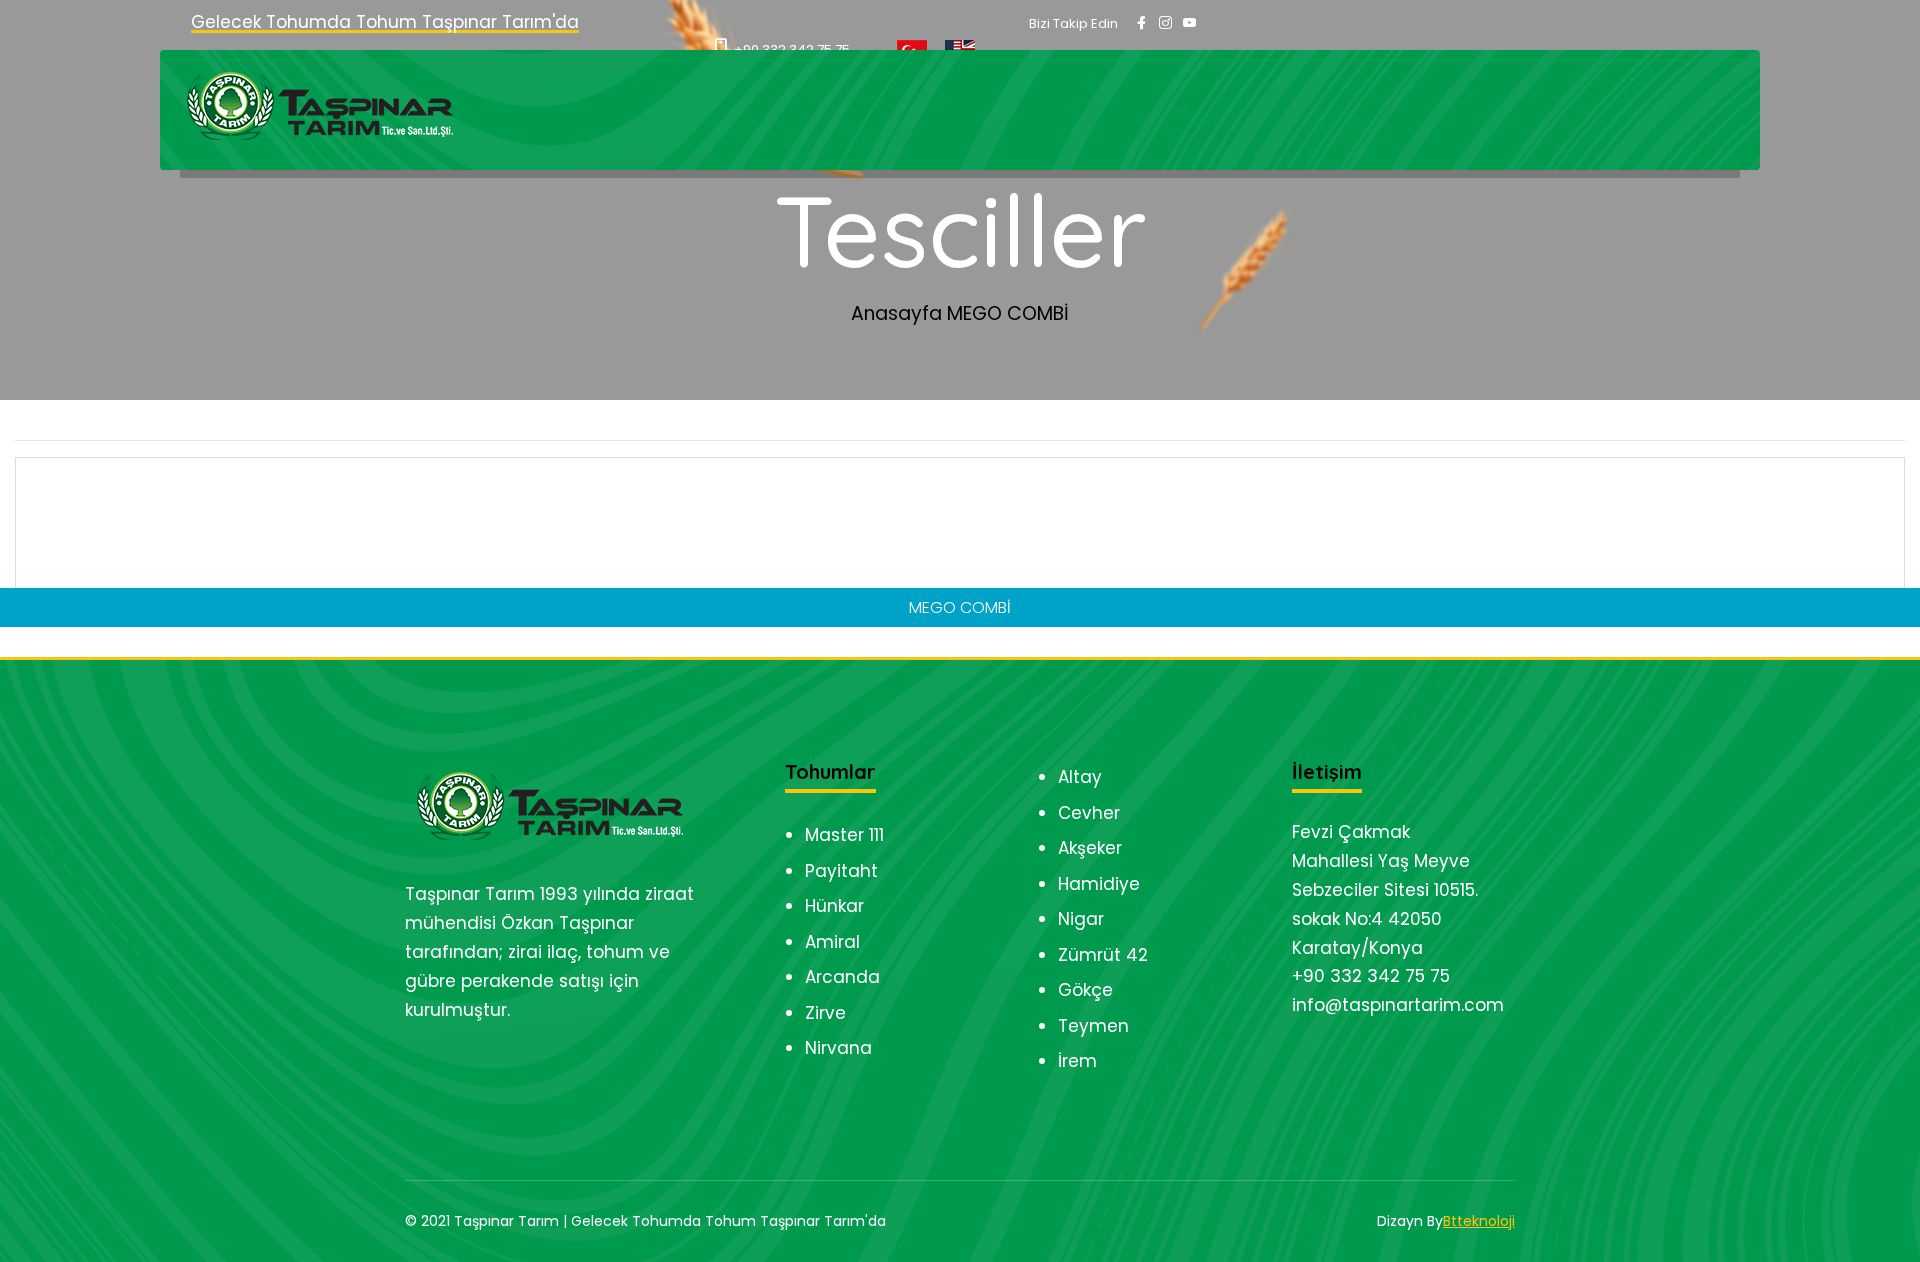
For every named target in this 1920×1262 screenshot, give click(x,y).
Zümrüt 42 (1103, 955)
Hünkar (834, 906)
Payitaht (841, 871)
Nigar (1081, 919)
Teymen (1093, 1026)
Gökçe (1085, 990)
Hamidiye (1099, 884)
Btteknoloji (1479, 1221)
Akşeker (1090, 848)
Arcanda (842, 977)
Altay (1080, 777)
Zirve (825, 1013)
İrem (1077, 1061)
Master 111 (844, 835)
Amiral (832, 942)
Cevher (1089, 813)
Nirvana (838, 1048)
